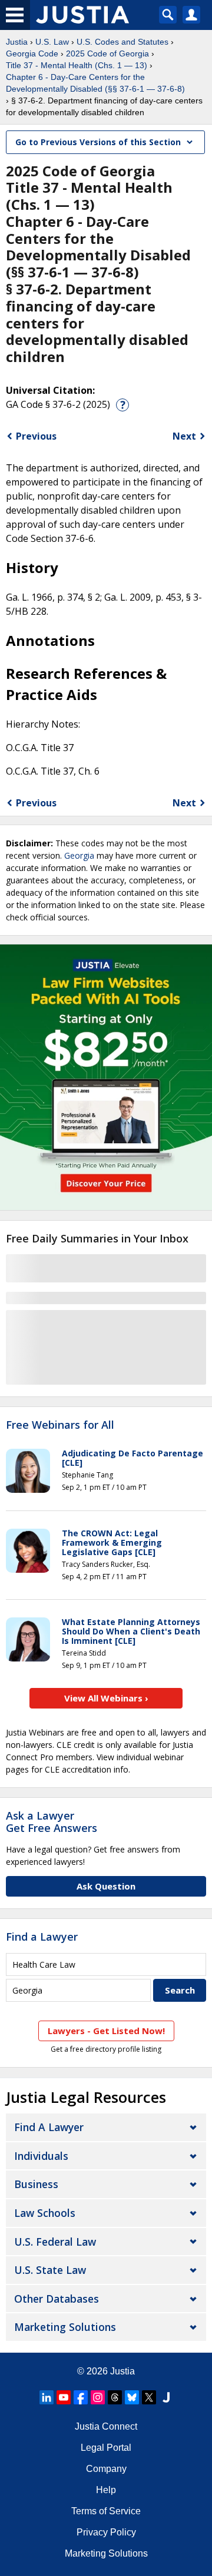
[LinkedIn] (47, 2397)
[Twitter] (149, 2397)
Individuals (41, 2156)
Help (106, 2490)
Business (36, 2184)
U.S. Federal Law (55, 2242)
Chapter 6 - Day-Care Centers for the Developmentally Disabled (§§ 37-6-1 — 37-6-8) (95, 83)
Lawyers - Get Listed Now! (106, 2031)
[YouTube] (64, 2397)
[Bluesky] (132, 2397)
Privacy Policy (106, 2532)
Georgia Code (32, 53)
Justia (17, 42)
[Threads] (115, 2397)
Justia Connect (106, 2426)
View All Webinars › (106, 1698)
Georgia (79, 855)
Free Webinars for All (60, 1425)
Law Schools (45, 2213)
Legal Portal (106, 2448)
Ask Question (106, 1886)
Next (184, 436)
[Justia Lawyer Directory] (166, 2397)
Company (106, 2469)
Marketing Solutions (65, 2327)
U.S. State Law (50, 2270)
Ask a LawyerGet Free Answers (52, 1822)
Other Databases (57, 2299)
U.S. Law (52, 42)
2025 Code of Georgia (107, 53)
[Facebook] (81, 2397)
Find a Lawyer (42, 1937)
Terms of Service (106, 2511)
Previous (36, 436)
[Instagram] (98, 2397)
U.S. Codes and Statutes (122, 42)
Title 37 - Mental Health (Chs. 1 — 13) (77, 65)
